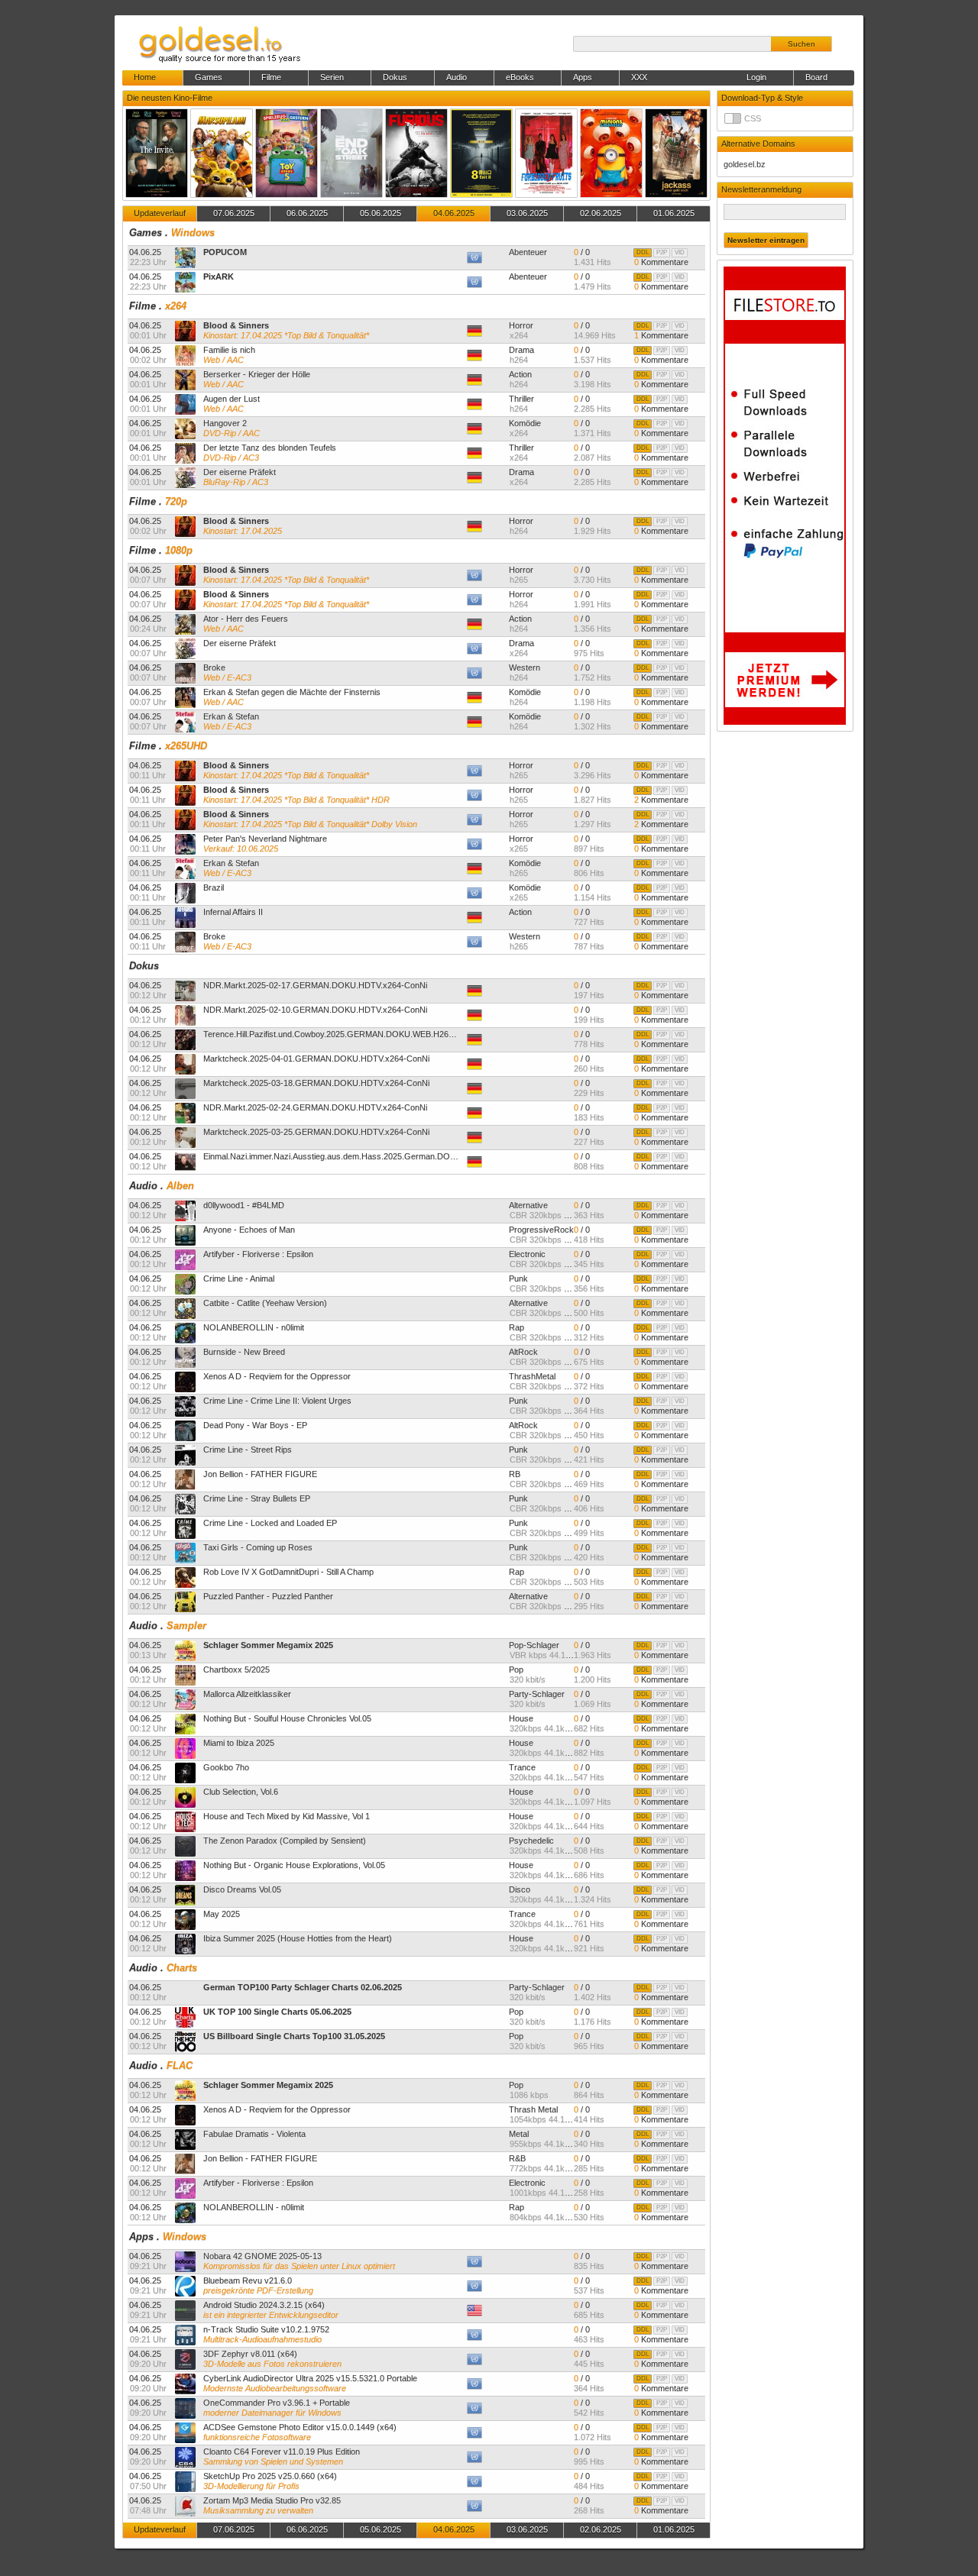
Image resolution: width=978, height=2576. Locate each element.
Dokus (144, 966)
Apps (141, 2237)
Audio (143, 1186)
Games (146, 233)
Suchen (802, 44)
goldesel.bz (745, 164)
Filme (142, 306)
